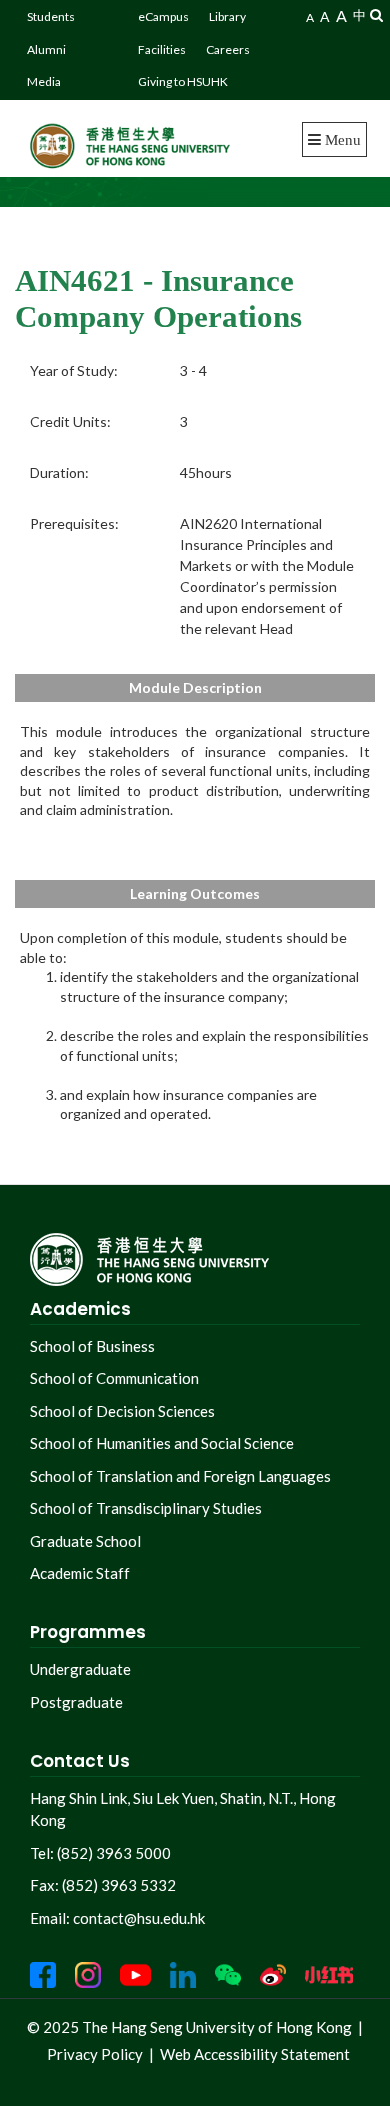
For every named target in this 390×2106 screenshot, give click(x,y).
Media (44, 81)
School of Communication (114, 1378)
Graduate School (85, 1541)
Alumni (46, 49)
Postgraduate (76, 1702)
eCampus (163, 16)
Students (51, 16)
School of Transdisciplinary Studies (146, 1508)
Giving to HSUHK (183, 81)
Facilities (162, 49)
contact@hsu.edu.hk (139, 1918)
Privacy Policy (95, 2054)
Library (227, 16)
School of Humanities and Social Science (162, 1443)
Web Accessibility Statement (255, 2054)
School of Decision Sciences (122, 1411)
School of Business (92, 1346)
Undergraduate (80, 1669)
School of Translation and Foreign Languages (180, 1476)
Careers (228, 49)
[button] (376, 14)
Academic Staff (80, 1573)
